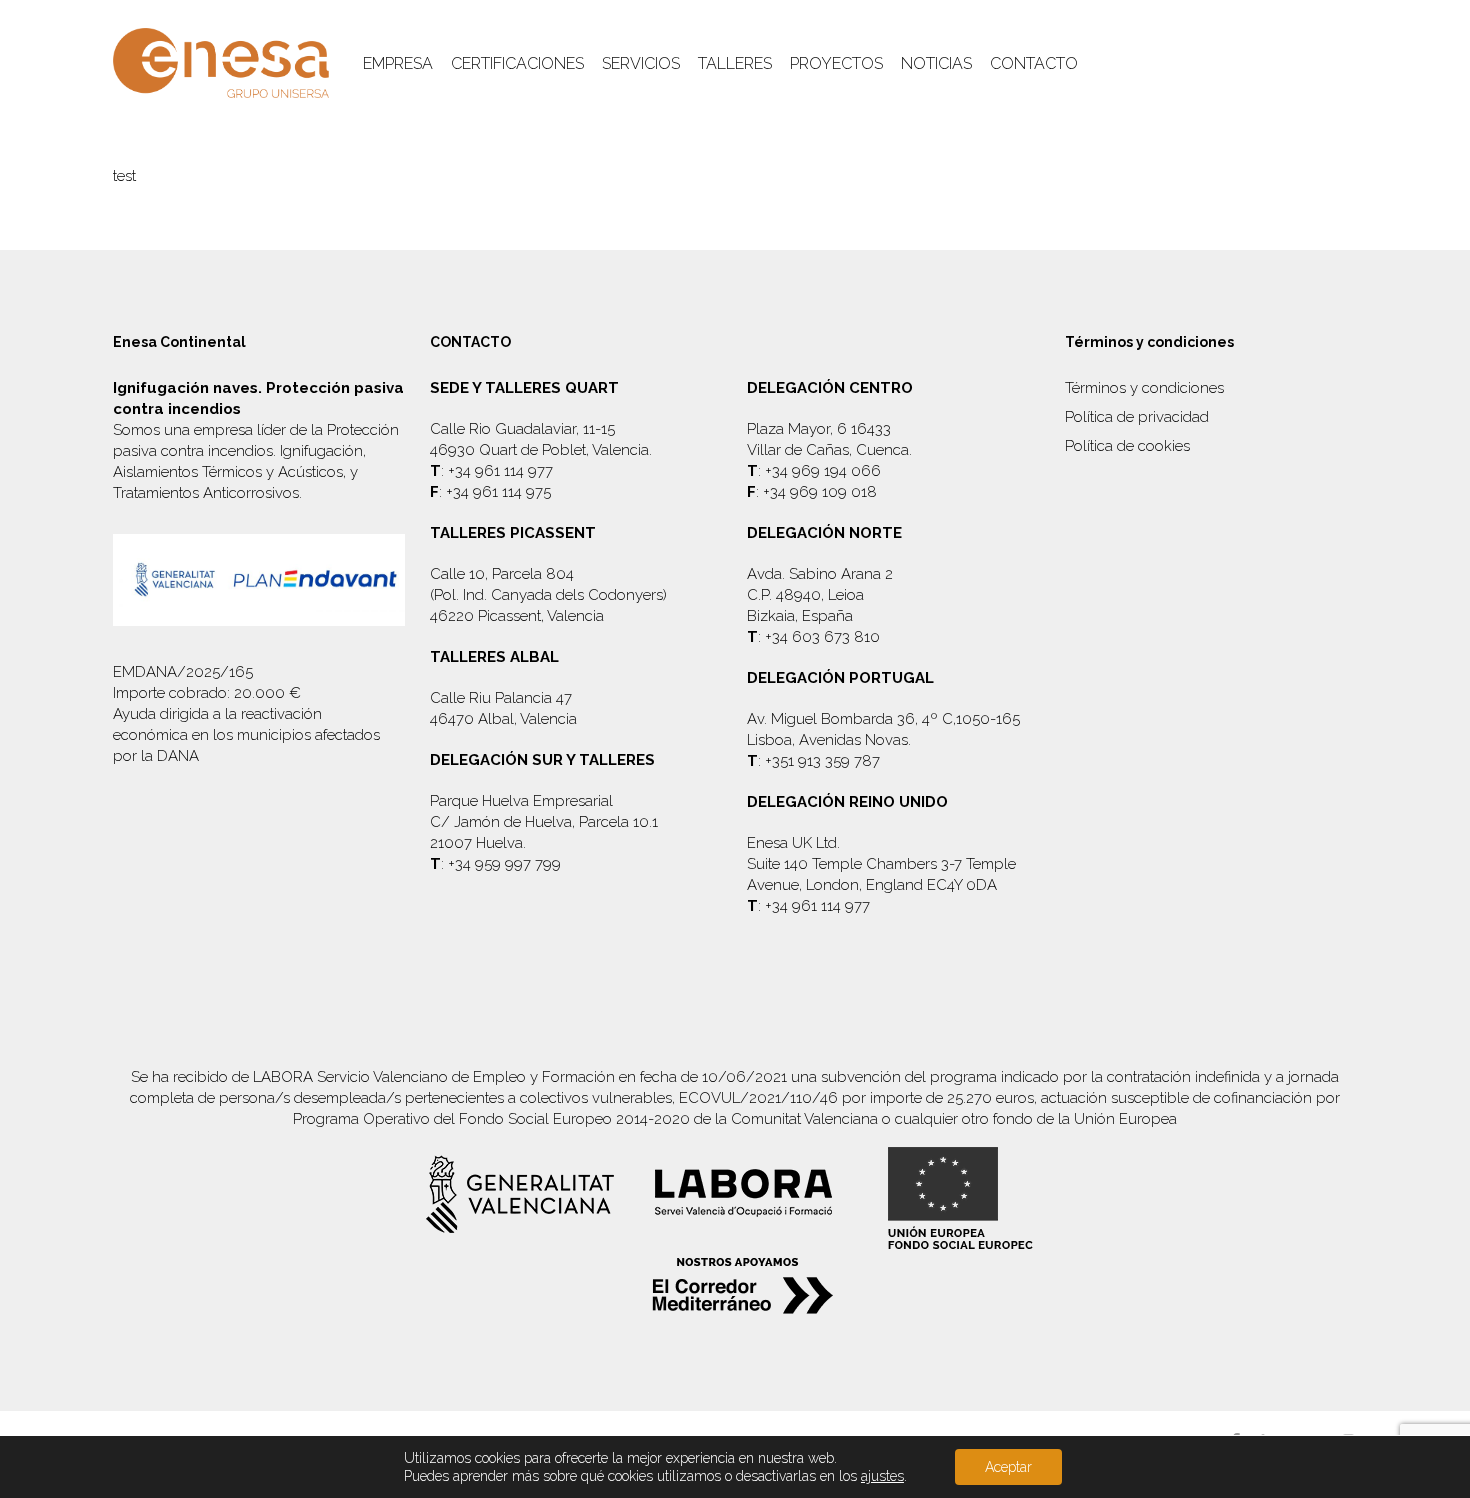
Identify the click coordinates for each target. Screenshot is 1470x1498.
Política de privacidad (1137, 417)
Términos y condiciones (1144, 388)
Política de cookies (1127, 446)
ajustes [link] (882, 1476)
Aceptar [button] (1008, 1467)
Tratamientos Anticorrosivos (206, 493)
